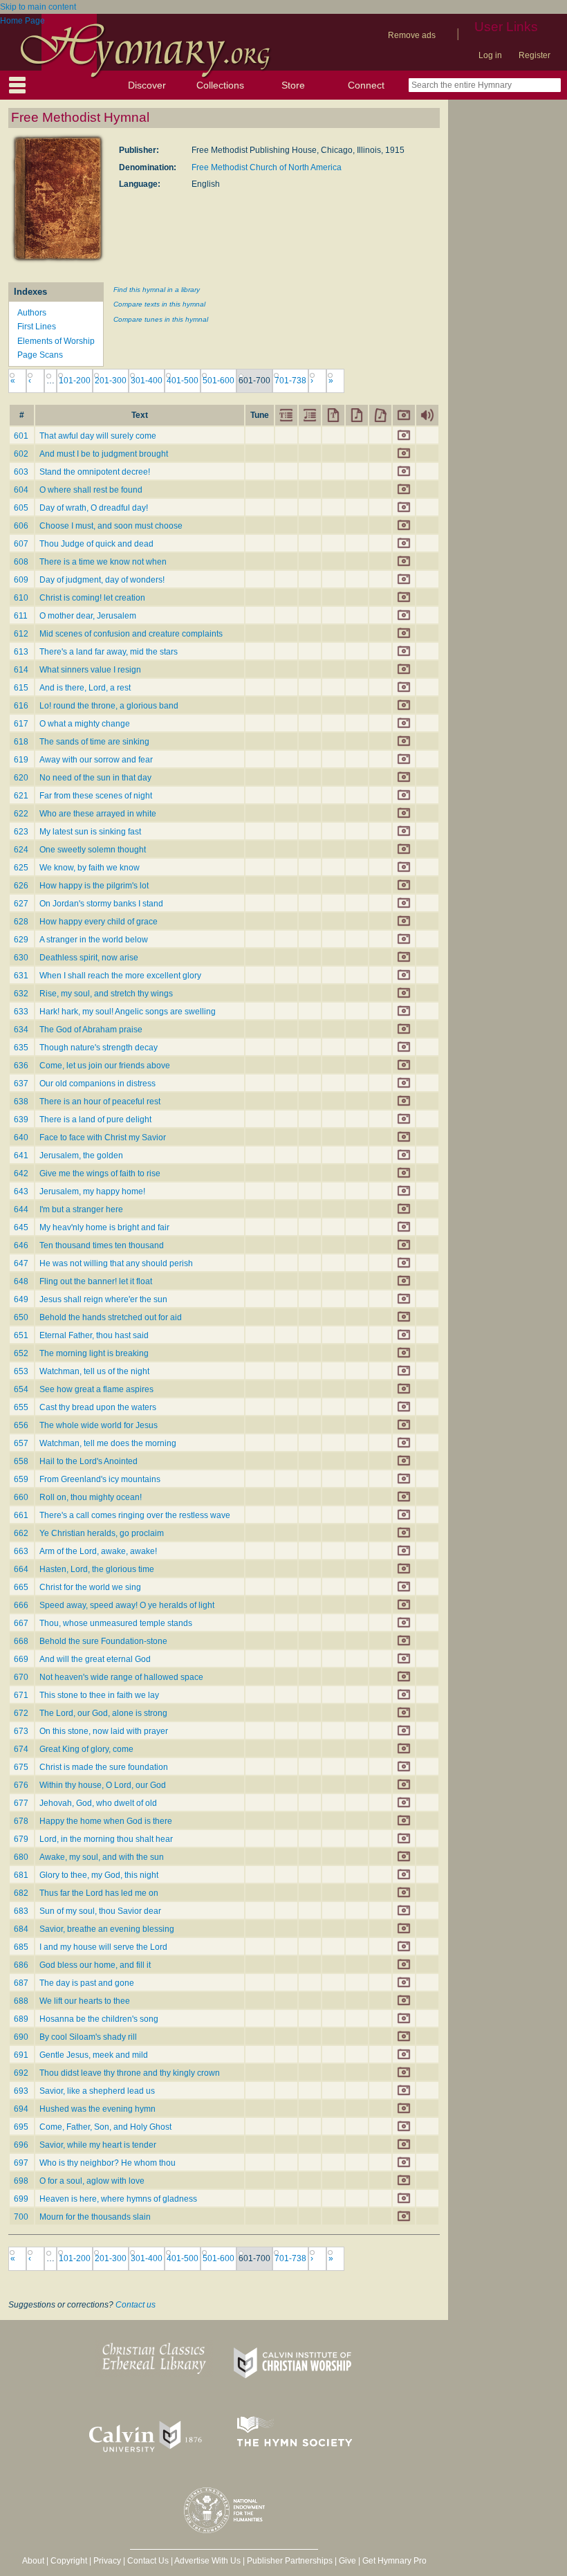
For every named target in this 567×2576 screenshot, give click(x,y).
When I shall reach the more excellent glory (120, 976)
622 (21, 814)
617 (21, 724)
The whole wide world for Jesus (99, 1425)
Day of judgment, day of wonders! (102, 580)
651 (21, 1335)
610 (21, 598)
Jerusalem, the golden (81, 1155)
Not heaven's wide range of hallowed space (121, 1677)
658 (21, 1461)
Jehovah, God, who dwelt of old (98, 1803)
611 (21, 616)
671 (21, 1695)
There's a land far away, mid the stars (109, 652)
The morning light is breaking (94, 1353)
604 (21, 490)
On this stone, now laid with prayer (104, 1731)
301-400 (147, 381)
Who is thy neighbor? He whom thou (108, 2163)
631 (21, 976)
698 (21, 2181)
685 (21, 1947)
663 (21, 1551)
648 (21, 1281)
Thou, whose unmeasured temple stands (116, 1623)
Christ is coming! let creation (92, 598)
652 (21, 1353)
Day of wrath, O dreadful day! (94, 508)
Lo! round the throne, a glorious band (109, 706)
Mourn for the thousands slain (95, 2217)
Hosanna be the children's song (99, 2019)
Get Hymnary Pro (394, 2561)
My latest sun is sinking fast (90, 832)
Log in (490, 55)
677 (21, 1803)
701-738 (290, 381)
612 (21, 634)
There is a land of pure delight (95, 1120)
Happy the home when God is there (106, 1821)
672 (21, 1713)
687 (21, 1983)
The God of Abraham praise (91, 1030)
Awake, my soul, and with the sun (102, 1857)
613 (21, 652)
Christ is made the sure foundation (104, 1767)
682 (21, 1893)
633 (21, 1012)
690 (21, 2037)
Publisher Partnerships (290, 2561)
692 (21, 2073)
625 (21, 868)
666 (21, 1605)
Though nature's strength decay (99, 1048)
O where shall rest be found (91, 490)
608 (21, 562)
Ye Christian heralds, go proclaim (102, 1533)
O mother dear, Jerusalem (88, 616)
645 (21, 1227)
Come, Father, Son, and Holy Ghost (105, 2127)
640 (21, 1138)
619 (21, 760)
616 (21, 706)
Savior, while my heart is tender (98, 2145)
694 (21, 2109)
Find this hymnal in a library (157, 290)
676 (21, 1785)
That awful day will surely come (98, 436)
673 (21, 1731)
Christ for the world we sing (90, 1587)
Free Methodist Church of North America (267, 167)
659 (21, 1479)
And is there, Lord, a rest (85, 688)
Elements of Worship (56, 341)
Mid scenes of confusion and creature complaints (131, 634)
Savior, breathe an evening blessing (107, 1929)
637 (21, 1084)
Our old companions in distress (97, 1084)
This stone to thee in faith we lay (99, 1695)
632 (21, 994)
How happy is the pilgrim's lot (94, 886)
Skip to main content (38, 7)
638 (21, 1102)
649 (21, 1299)
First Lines (37, 327)
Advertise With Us (207, 2561)
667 (21, 1623)
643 (21, 1191)
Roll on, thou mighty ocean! (91, 1497)
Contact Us (148, 2561)
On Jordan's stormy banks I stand (101, 904)
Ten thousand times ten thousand (102, 1245)
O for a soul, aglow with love (92, 2181)
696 (21, 2145)
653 (21, 1371)
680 (21, 1857)
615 (21, 688)
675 (21, 1767)
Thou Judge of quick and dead (96, 544)
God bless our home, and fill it (95, 1965)
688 (21, 2001)
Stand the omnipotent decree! (95, 472)
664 (21, 1569)
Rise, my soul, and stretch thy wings (106, 994)
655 (21, 1407)
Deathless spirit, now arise (89, 958)
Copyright (69, 2561)
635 (21, 1048)
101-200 (75, 381)
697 (21, 2163)
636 (21, 1066)
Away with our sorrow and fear (96, 760)
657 (21, 1443)
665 (21, 1587)
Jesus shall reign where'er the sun (103, 1299)
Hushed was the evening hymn (97, 2109)
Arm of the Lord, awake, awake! (98, 1551)
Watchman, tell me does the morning (108, 1443)
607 (21, 544)
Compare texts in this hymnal (159, 304)
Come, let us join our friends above (105, 1066)
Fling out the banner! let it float (96, 1281)
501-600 (219, 381)
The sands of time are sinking (94, 742)
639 (21, 1120)
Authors (32, 313)
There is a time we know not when (103, 562)
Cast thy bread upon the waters (98, 1407)
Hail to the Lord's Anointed (89, 1461)
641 (21, 1155)
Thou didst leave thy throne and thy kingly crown (130, 2073)
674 (21, 1749)
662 (21, 1533)
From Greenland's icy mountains (100, 1479)
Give (347, 2561)
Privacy (107, 2561)
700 (21, 2217)
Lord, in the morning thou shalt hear (106, 1839)
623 (21, 832)
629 (21, 940)
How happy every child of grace (99, 922)
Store (293, 85)
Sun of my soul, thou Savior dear (100, 1911)
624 (21, 850)
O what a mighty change (85, 724)
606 (21, 526)
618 (21, 742)
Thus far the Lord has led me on (99, 1893)
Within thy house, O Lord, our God (103, 1785)
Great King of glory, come (86, 1749)
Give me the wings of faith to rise (100, 1173)
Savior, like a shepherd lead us (97, 2091)
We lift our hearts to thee (85, 2001)
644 (21, 1209)
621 (21, 796)
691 (21, 2055)
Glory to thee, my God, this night (99, 1875)
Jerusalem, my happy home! (92, 1191)
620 (21, 778)
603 (21, 472)
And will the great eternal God (95, 1659)
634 (21, 1030)
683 (21, 1911)
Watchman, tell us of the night (94, 1371)
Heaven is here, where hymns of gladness (118, 2199)
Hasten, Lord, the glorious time (97, 1569)
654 (21, 1389)
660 (21, 1497)
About (33, 2561)
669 (21, 1659)
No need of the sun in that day (95, 778)
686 (21, 1965)
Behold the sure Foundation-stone (103, 1641)
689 (21, 2019)
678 (21, 1821)
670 (21, 1677)
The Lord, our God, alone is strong (103, 1713)
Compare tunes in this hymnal (161, 319)
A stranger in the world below (94, 940)
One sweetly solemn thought (93, 850)
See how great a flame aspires (96, 1389)
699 (21, 2199)
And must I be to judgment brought (104, 454)
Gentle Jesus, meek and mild (94, 2055)
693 (21, 2091)
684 (21, 1929)
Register (535, 55)
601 (21, 436)
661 (21, 1515)
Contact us (136, 2305)
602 (21, 454)
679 (21, 1839)
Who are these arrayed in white (98, 814)
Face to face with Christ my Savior (103, 1138)
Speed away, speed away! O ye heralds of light (127, 1605)
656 (21, 1425)
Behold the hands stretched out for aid (111, 1317)
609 (21, 580)
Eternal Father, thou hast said (94, 1335)
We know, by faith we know (90, 868)
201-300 (111, 381)
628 (21, 922)
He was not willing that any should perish (116, 1263)
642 (21, 1173)
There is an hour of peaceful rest (100, 1102)
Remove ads (412, 35)
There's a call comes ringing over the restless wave (135, 1515)
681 (21, 1875)
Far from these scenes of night (96, 796)
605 (21, 508)
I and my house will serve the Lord (103, 1947)
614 (21, 670)
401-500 (183, 381)
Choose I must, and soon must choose (111, 526)
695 (21, 2127)
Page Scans (40, 355)
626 (21, 886)
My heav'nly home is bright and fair (104, 1227)
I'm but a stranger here (81, 1209)
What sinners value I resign (90, 670)
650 (21, 1317)
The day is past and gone (87, 1983)
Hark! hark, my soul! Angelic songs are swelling (128, 1012)
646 (21, 1245)
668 (21, 1641)
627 (21, 904)
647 (21, 1263)
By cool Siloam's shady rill (88, 2037)
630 (21, 958)
